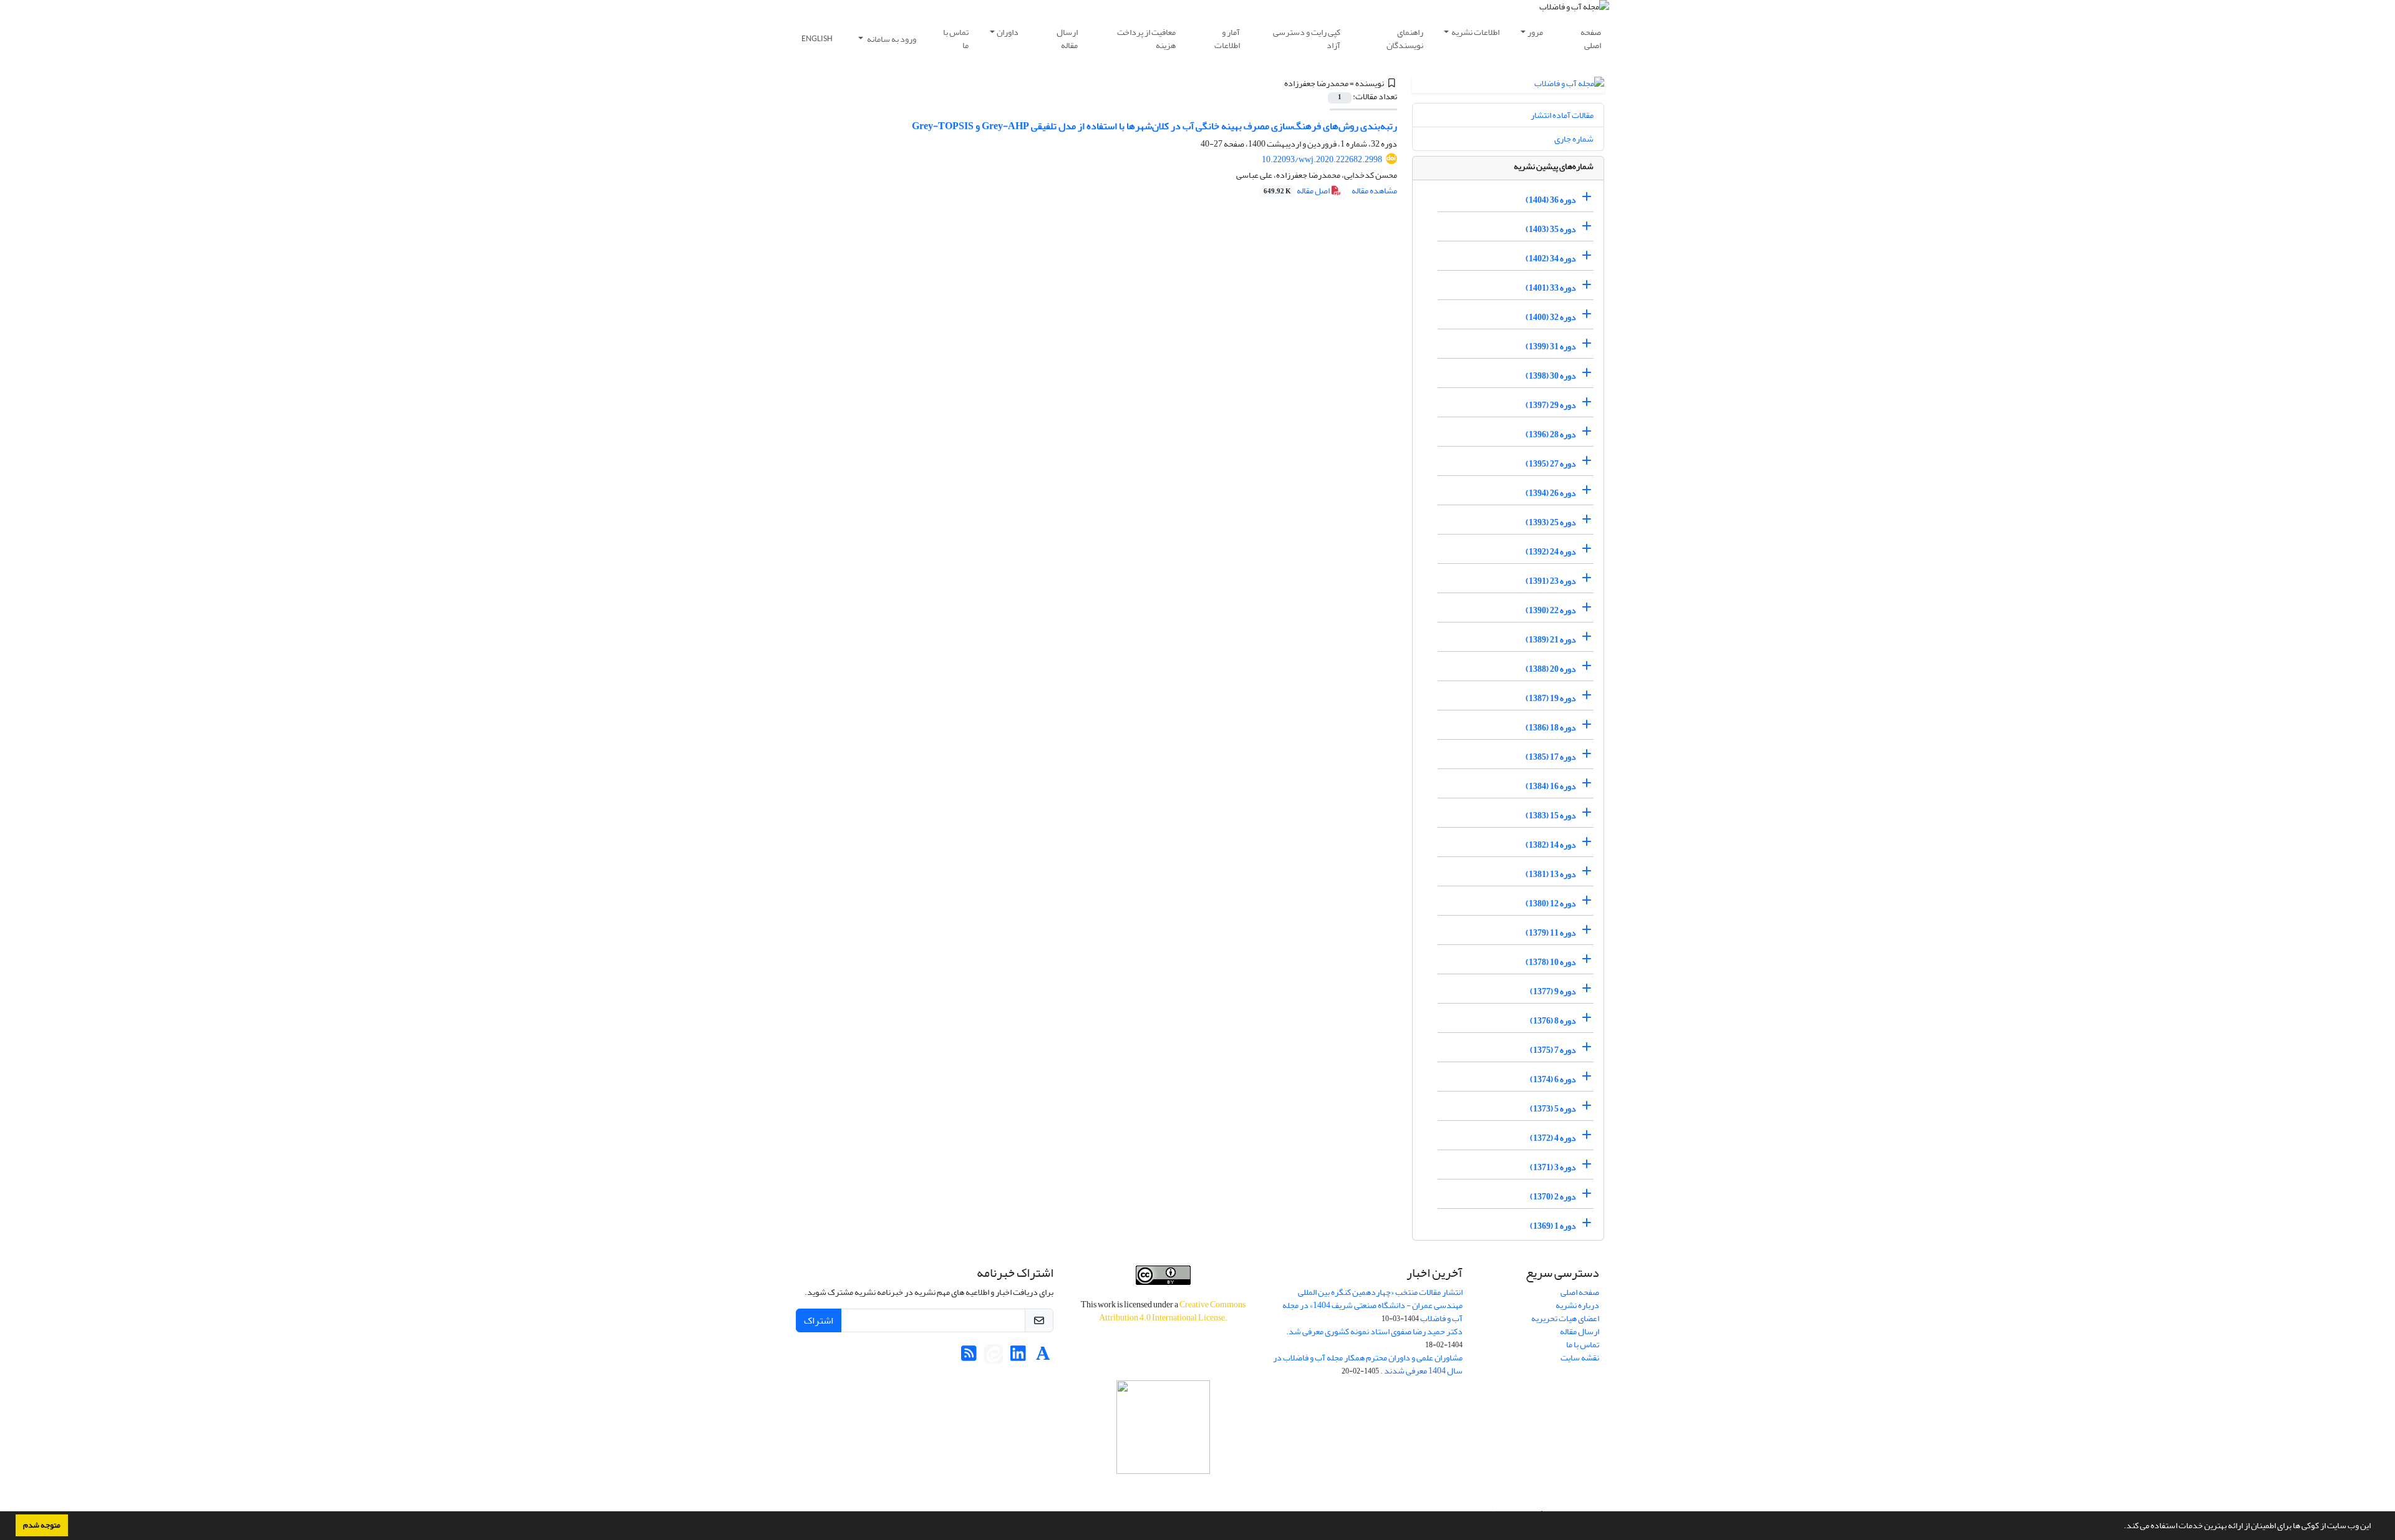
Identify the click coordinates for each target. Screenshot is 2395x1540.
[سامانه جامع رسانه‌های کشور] (1163, 1427)
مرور (1535, 32)
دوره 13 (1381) (1551, 874)
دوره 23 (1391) (1551, 581)
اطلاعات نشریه (1475, 32)
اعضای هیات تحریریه (1565, 1318)
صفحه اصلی (1591, 39)
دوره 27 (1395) (1551, 464)
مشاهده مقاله (1374, 191)
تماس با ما (956, 39)
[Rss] (969, 1357)
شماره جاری (1574, 139)
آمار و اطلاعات (1227, 39)
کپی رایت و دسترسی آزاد (1307, 39)
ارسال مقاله (1067, 39)
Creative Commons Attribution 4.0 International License (1172, 1311)
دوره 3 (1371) (1553, 1167)
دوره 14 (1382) (1551, 845)
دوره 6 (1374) (1553, 1079)
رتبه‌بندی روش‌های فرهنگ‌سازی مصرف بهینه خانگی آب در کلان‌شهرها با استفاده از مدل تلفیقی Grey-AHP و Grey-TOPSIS (1154, 126)
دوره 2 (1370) (1553, 1197)
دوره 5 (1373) (1553, 1109)
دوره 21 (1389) (1551, 640)
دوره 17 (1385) (1551, 757)
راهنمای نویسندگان (1405, 39)
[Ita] (994, 1357)
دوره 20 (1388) (1551, 669)
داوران (1008, 32)
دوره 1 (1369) (1553, 1226)
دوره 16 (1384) (1551, 786)
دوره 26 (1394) (1551, 493)
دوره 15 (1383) (1551, 816)
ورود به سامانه (891, 39)
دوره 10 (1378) (1551, 962)
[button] (2121, 1527)
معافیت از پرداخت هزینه (1146, 39)
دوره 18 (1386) (1551, 728)
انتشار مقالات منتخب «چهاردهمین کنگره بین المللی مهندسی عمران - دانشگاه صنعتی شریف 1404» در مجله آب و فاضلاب (1372, 1305)
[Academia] (1043, 1357)
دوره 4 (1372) (1553, 1138)
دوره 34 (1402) (1551, 259)
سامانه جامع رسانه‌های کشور (1163, 1490)
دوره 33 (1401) (1551, 288)
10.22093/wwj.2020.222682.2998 (1322, 159)
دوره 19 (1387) (1551, 698)
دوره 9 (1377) (1553, 991)
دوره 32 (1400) (1551, 317)
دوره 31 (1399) (1551, 346)
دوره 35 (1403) (1551, 229)
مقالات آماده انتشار (1562, 115)
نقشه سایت (1580, 1358)
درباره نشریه (1577, 1305)
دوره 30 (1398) (1551, 376)
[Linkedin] (1018, 1357)
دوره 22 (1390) (1551, 610)
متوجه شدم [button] (42, 1525)
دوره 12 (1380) (1551, 903)
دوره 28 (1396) (1551, 434)
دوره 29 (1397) (1551, 405)
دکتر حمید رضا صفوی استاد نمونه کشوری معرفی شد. (1374, 1331)
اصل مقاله (1297, 191)
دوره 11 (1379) (1551, 933)
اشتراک (819, 1320)
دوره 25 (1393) (1551, 522)
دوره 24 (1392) (1551, 552)
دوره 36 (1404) (1551, 200)
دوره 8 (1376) (1553, 1021)
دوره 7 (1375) (1553, 1050)
